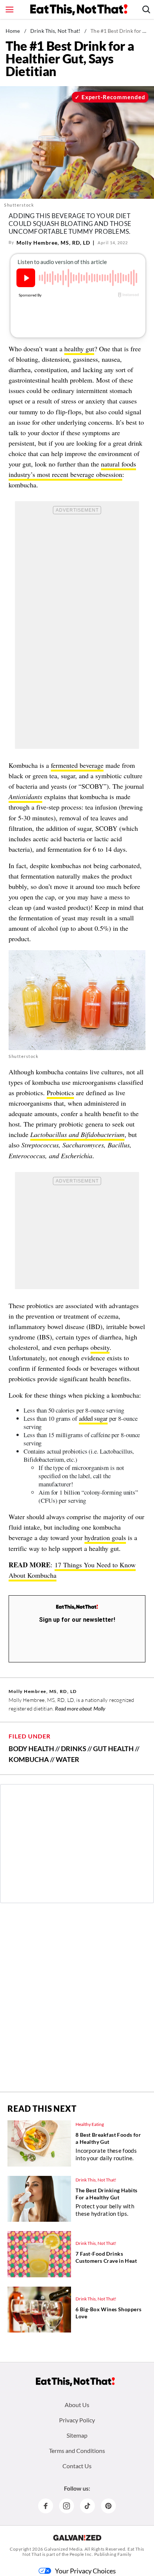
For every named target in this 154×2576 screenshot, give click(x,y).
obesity (100, 1347)
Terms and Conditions (77, 2451)
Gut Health (113, 1749)
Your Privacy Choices (85, 2571)
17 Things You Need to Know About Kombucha (72, 1570)
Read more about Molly (80, 1708)
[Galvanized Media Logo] (77, 2538)
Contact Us (77, 2466)
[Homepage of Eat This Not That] (75, 2382)
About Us (77, 2405)
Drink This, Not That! (55, 31)
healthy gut (79, 349)
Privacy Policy (77, 2420)
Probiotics (60, 1093)
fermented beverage (77, 765)
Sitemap (77, 2435)
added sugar (93, 1418)
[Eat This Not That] (77, 1607)
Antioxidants (25, 797)
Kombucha (29, 1759)
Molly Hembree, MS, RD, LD (53, 243)
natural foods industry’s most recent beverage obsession (72, 469)
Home (13, 31)
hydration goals (105, 1537)
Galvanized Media (63, 2549)
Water (67, 1759)
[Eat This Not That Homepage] (79, 10)
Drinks (74, 1749)
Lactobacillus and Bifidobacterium (77, 1134)
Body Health (31, 1749)
